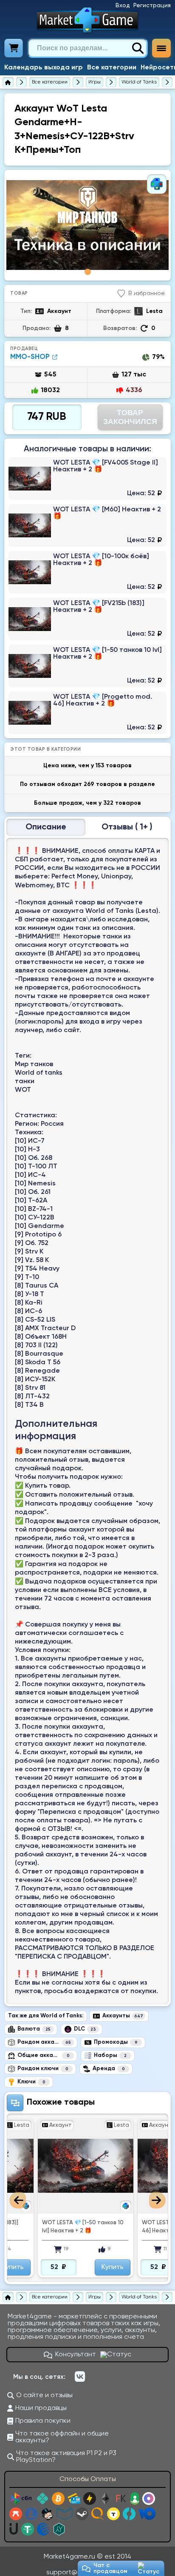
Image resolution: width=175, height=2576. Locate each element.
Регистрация (152, 6)
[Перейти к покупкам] (14, 48)
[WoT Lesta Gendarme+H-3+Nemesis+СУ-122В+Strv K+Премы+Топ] (87, 225)
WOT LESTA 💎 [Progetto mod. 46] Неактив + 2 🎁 (99, 2227)
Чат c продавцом (110, 2568)
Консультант (76, 2355)
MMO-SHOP (30, 357)
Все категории (112, 68)
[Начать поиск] (138, 48)
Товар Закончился (130, 417)
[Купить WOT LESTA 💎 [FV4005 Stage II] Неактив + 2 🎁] (87, 479)
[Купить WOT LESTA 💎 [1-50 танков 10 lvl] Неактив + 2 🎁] (87, 666)
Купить (29, 2267)
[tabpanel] (87, 225)
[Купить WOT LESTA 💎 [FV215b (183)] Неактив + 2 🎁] (87, 619)
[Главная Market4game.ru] (88, 20)
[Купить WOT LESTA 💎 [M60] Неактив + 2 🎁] (87, 525)
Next (157, 2200)
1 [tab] (88, 272)
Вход (123, 6)
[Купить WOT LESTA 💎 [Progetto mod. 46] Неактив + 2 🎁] (87, 713)
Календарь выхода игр (44, 68)
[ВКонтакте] (80, 2377)
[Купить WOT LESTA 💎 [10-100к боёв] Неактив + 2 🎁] (87, 572)
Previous (18, 2200)
